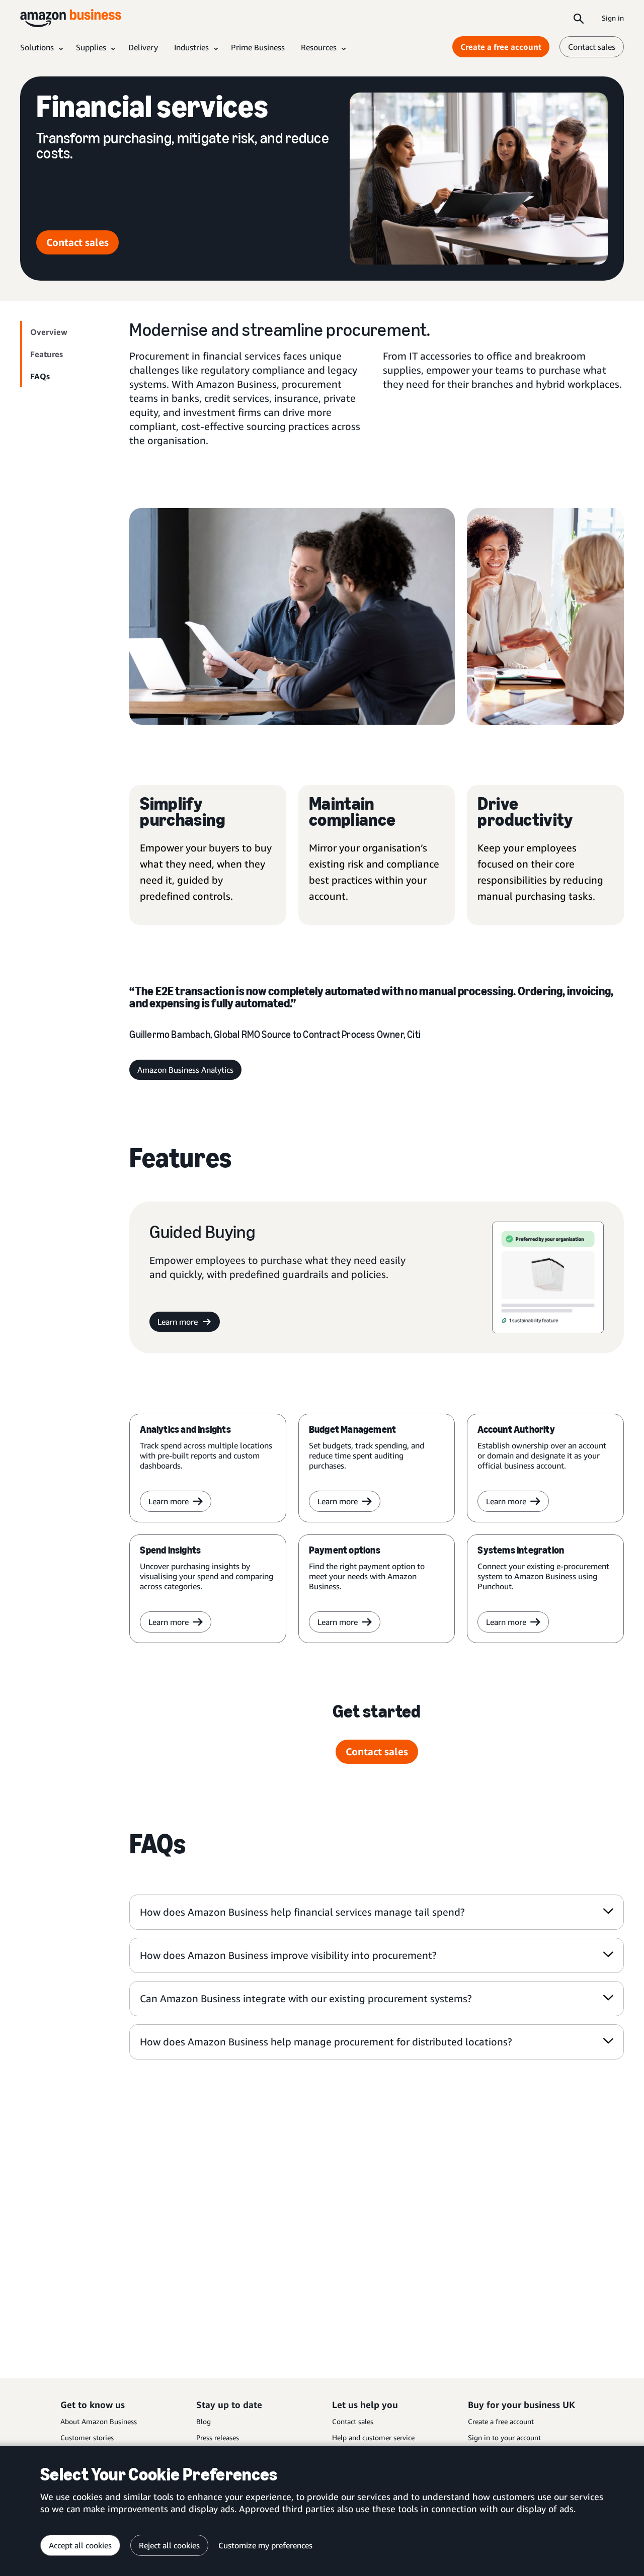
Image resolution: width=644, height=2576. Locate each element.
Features (47, 354)
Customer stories (87, 2437)
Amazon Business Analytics (185, 1070)
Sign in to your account (504, 2437)
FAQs (40, 376)
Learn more (178, 1322)
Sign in (613, 18)
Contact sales (592, 47)
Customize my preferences (265, 2545)
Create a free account (501, 47)
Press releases (218, 2437)
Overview (49, 332)
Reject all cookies (169, 2545)
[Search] (579, 18)
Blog (204, 2421)
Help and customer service (373, 2437)
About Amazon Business (99, 2421)
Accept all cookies (80, 2545)
